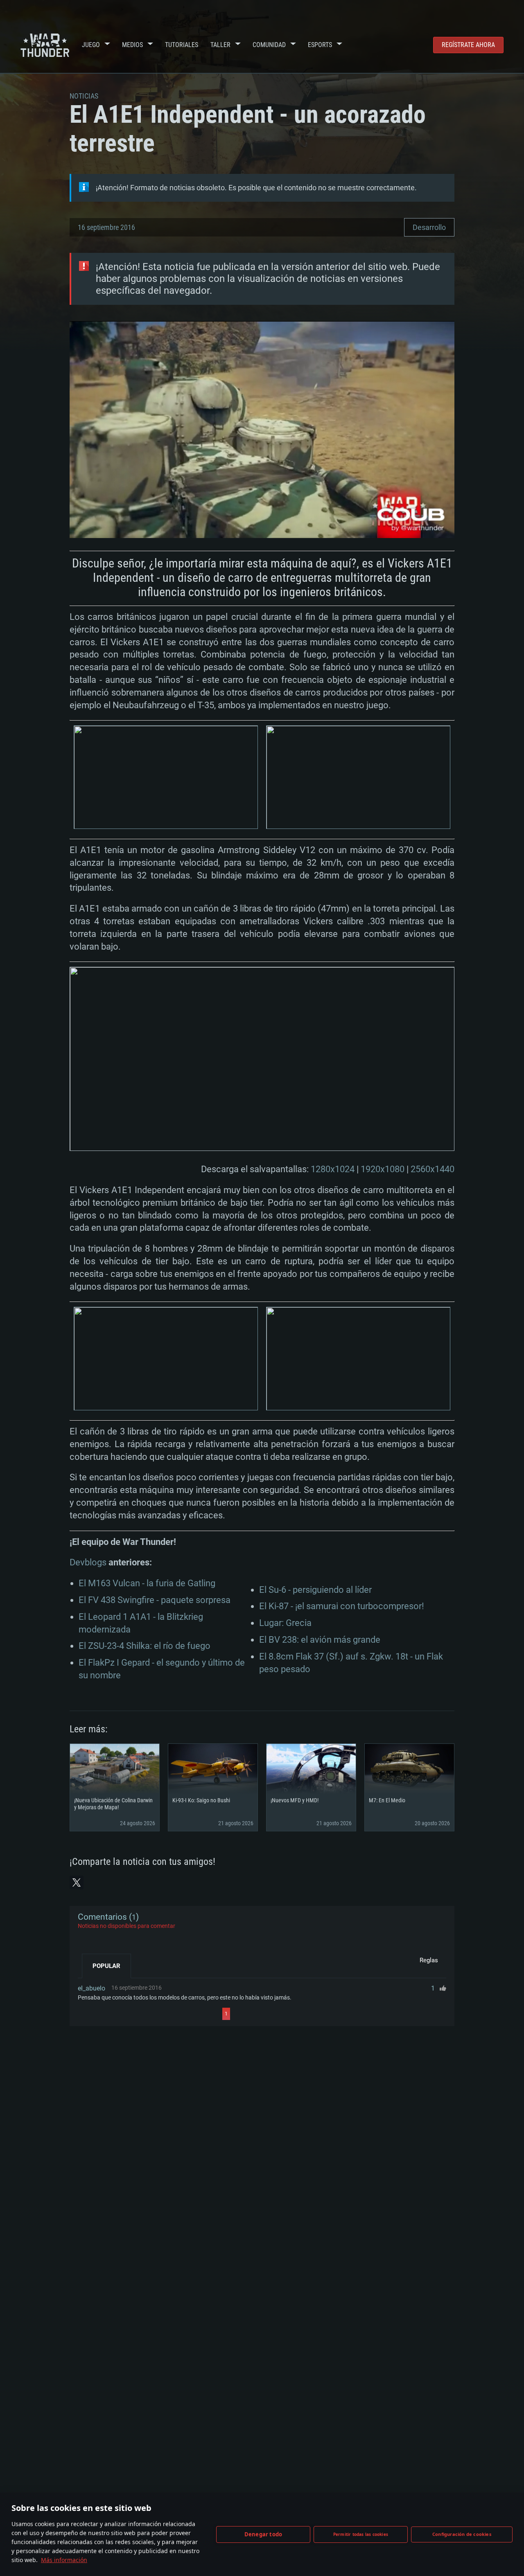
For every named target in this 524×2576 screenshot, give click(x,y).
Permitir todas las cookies (361, 2534)
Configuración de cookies (462, 2534)
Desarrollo (429, 227)
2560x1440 (433, 1169)
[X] (77, 1882)
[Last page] (304, 2014)
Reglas (429, 1960)
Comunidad (269, 45)
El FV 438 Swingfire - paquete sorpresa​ (155, 1600)
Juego (91, 45)
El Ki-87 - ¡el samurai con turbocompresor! (342, 1606)
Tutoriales (182, 45)
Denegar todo (263, 2534)
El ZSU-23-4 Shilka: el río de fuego (145, 1646)
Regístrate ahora (468, 45)
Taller (220, 45)
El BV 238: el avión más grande (320, 1640)
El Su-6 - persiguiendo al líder (315, 1590)
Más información (64, 2560)
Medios (132, 45)
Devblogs (88, 1562)
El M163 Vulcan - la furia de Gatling (147, 1583)
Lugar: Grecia (285, 1623)
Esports (320, 45)
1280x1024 (333, 1169)
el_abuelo (91, 1988)
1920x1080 (383, 1169)
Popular (106, 1966)
